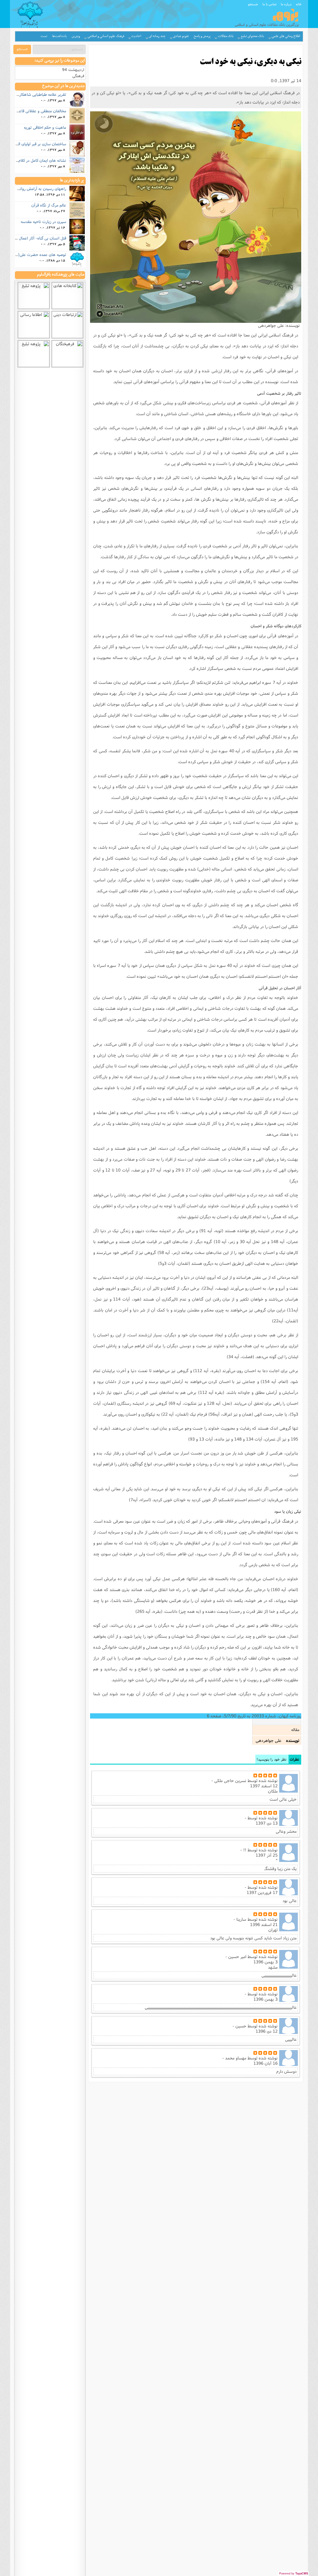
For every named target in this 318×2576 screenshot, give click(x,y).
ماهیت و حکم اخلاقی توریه (45, 127)
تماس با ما (269, 4)
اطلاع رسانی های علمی (286, 36)
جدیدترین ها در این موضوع (64, 86)
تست (44, 36)
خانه (299, 4)
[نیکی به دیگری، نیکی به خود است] (196, 217)
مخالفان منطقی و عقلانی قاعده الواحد (36, 111)
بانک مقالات (226, 36)
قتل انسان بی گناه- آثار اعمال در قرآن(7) (33, 238)
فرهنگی (78, 76)
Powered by (294, 2574)
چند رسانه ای (157, 36)
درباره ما (286, 4)
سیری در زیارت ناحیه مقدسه (43, 221)
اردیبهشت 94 (73, 70)
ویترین (76, 36)
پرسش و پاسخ (202, 36)
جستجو (253, 4)
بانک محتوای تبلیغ (252, 36)
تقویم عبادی (181, 36)
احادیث (136, 36)
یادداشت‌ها (59, 36)
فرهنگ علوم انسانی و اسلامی (106, 36)
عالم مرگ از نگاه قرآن (49, 205)
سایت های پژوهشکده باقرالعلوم (61, 275)
